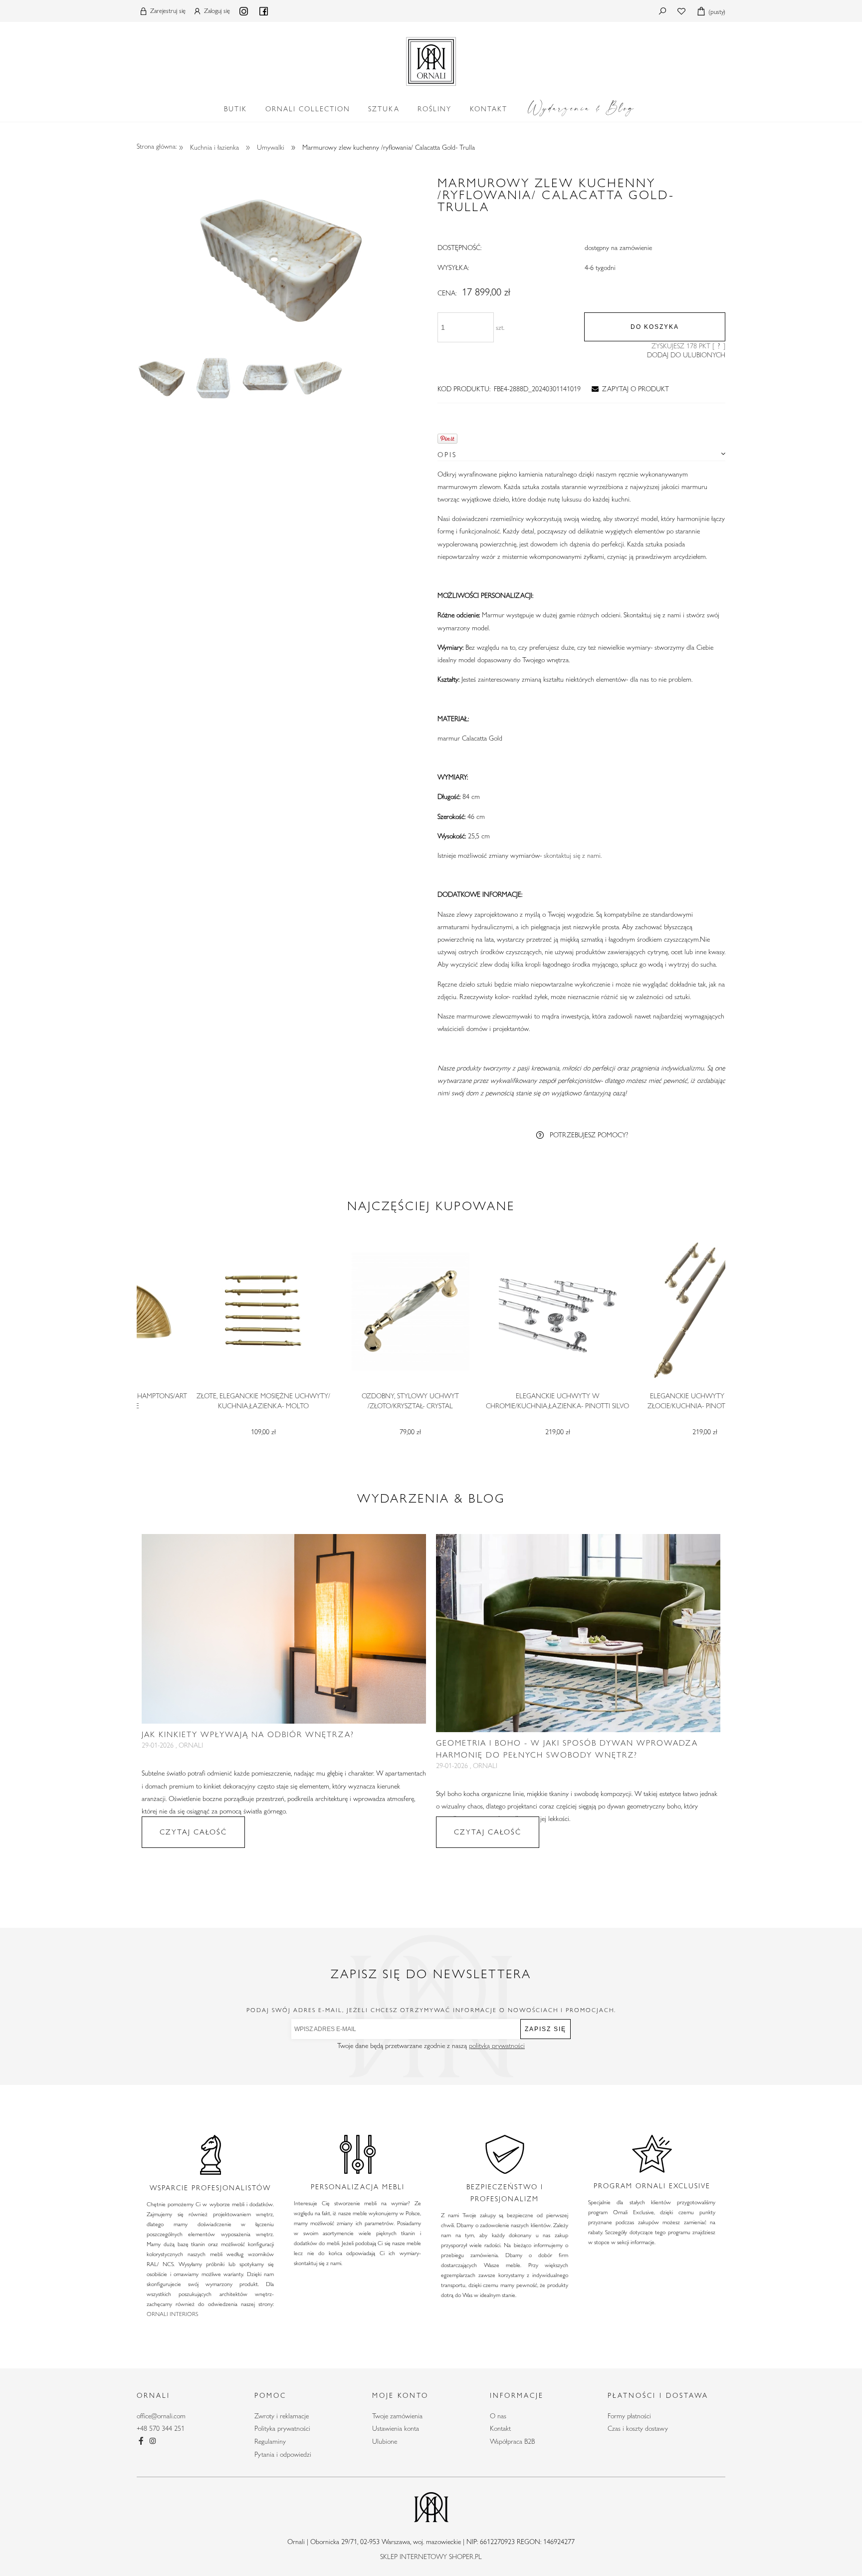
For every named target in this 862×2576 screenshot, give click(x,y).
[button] (629, 389)
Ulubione (385, 2441)
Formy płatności (629, 2416)
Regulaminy (270, 2441)
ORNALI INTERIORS (172, 2314)
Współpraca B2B (512, 2441)
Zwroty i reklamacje (282, 2416)
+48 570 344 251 (161, 2428)
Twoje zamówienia (397, 2416)
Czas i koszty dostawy (638, 2428)
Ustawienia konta (396, 2428)
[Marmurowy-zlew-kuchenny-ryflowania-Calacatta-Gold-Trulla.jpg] (162, 378)
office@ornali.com (161, 2416)
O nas (498, 2416)
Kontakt (500, 2428)
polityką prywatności (497, 2046)
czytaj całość (193, 1832)
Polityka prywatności (282, 2428)
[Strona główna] (431, 59)
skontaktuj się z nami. (573, 855)
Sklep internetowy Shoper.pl (431, 2557)
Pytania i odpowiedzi (283, 2454)
